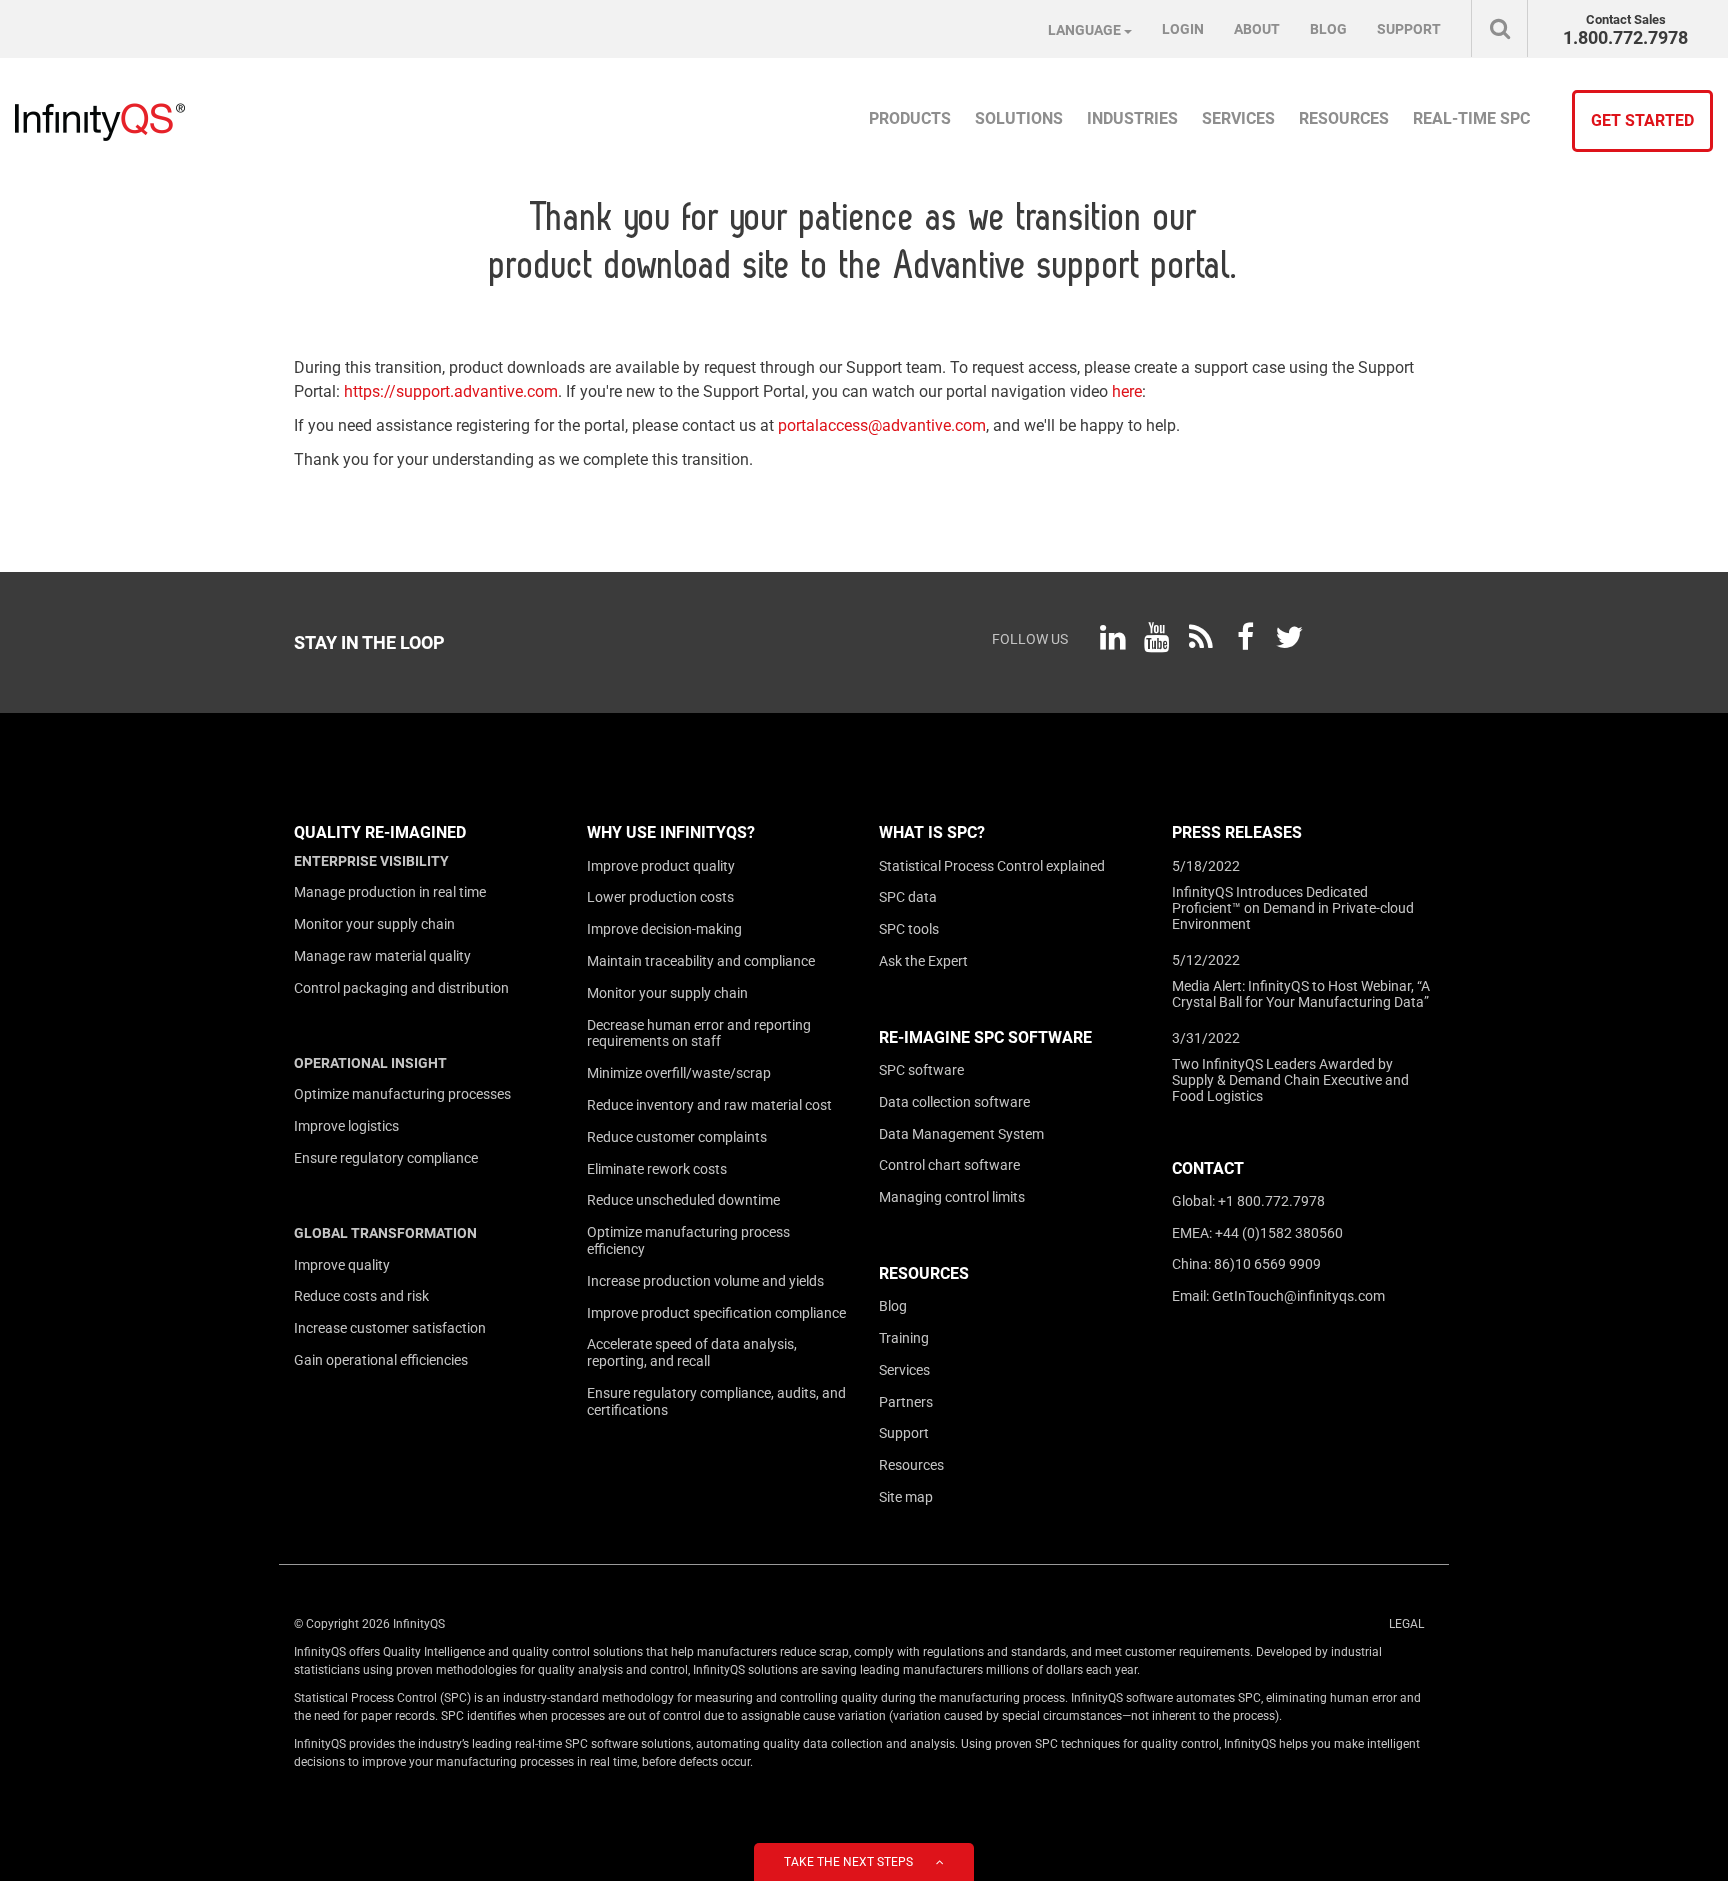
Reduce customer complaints (677, 1137)
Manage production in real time (390, 892)
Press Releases (1237, 832)
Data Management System (961, 1134)
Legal (1406, 1624)
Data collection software (954, 1102)
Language (1086, 30)
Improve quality (342, 1265)
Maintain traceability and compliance (701, 961)
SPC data (908, 897)
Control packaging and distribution (401, 988)
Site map (906, 1497)
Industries (1132, 118)
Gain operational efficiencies (381, 1360)
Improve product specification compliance (716, 1313)
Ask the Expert (923, 961)
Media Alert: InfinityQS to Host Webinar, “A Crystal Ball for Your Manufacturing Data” (1301, 994)
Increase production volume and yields (705, 1281)
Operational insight (370, 1063)
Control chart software (949, 1165)
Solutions (1019, 118)
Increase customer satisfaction (390, 1328)
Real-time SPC (1471, 118)
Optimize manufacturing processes (402, 1094)
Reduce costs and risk (361, 1296)
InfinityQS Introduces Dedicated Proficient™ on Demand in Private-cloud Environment (1293, 908)
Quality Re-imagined (380, 832)
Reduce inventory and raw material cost (709, 1105)
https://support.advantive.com (451, 391)
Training (904, 1338)
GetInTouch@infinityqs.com (1298, 1296)
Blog (893, 1306)
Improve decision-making (664, 929)
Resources (924, 1273)
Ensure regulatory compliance (386, 1158)
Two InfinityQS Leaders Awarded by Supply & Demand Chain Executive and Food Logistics (1290, 1080)
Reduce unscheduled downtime (683, 1200)
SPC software (921, 1070)
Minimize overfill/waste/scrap (679, 1073)
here (1127, 391)
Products (910, 118)
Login (1183, 29)
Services (904, 1370)
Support (904, 1433)
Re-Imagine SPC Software (985, 1037)
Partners (906, 1402)
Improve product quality (661, 866)
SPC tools (909, 929)
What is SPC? (932, 832)
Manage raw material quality (382, 956)
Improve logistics (346, 1126)
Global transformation (385, 1233)
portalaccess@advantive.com (882, 425)
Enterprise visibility (371, 861)
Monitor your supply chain (374, 924)
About (1257, 29)
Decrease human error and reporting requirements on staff (699, 1033)
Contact (1208, 1168)
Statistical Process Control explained (992, 866)
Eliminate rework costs (657, 1169)
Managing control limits (952, 1197)
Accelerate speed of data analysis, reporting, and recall (692, 1352)
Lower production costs (660, 897)
